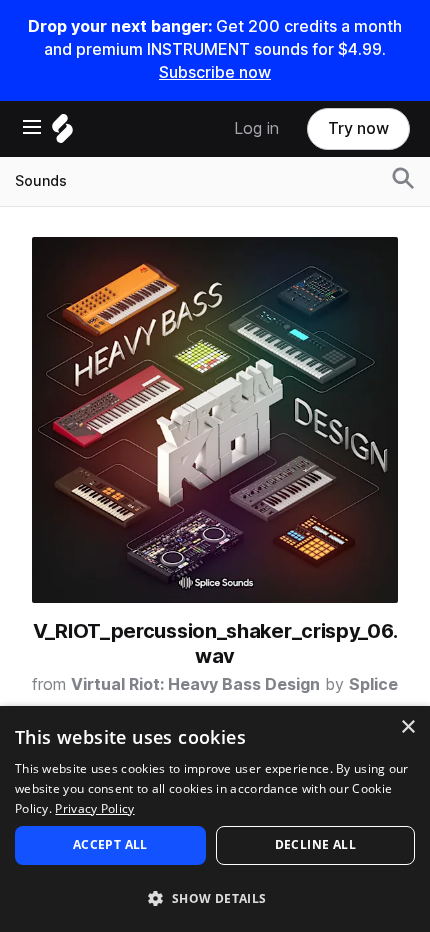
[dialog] (215, 819)
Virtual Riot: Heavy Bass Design (195, 684)
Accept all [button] (110, 844)
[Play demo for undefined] (215, 420)
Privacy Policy (94, 808)
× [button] (407, 727)
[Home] (62, 133)
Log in (256, 128)
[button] (215, 897)
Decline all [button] (315, 844)
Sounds (41, 181)
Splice (373, 684)
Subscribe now (215, 72)
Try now (358, 128)
